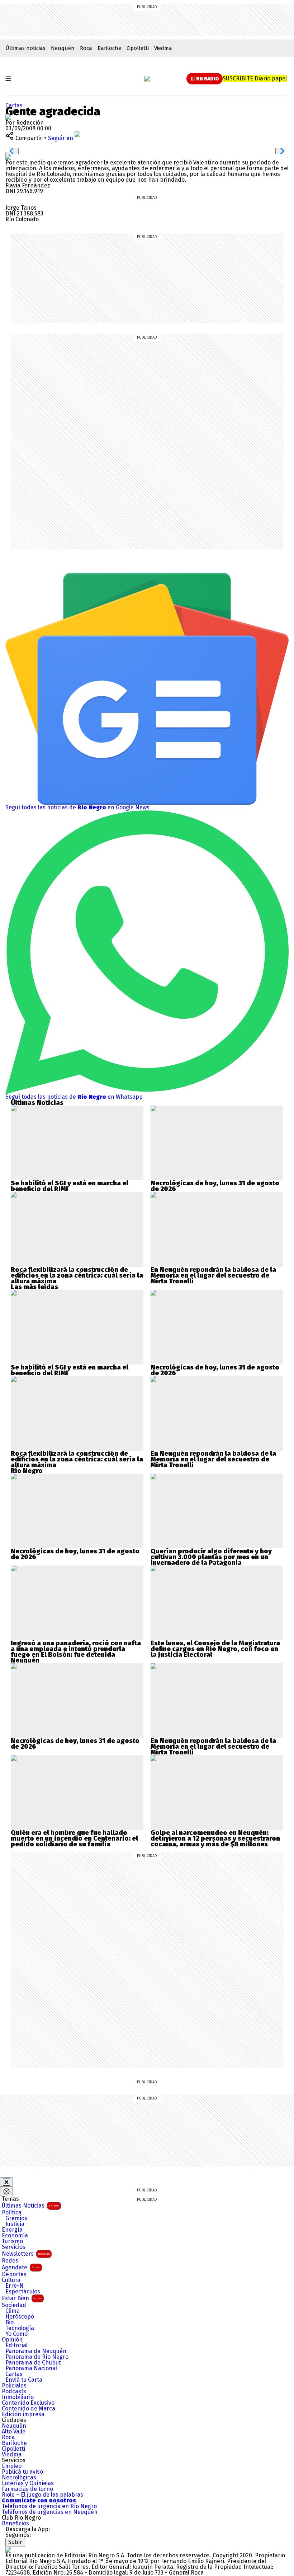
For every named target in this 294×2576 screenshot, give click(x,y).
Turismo (12, 2241)
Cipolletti (138, 48)
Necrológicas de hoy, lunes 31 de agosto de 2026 (215, 1186)
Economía (15, 2236)
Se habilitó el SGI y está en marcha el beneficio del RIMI (70, 1186)
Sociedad (14, 2305)
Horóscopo (20, 2317)
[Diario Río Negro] (147, 79)
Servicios (14, 2247)
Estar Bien (22, 2298)
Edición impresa (23, 2414)
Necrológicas (19, 2478)
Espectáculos (23, 2292)
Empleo (12, 2466)
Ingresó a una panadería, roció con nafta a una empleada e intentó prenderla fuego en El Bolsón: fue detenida (76, 1649)
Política (12, 2213)
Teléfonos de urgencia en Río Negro (49, 2506)
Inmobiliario (18, 2397)
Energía (12, 2230)
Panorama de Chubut (33, 2363)
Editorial (16, 2345)
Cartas (14, 105)
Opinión (12, 2340)
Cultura (11, 2280)
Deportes (14, 2274)
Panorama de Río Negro (37, 2357)
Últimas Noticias (30, 2206)
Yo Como (16, 2334)
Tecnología (20, 2328)
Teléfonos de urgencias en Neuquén (50, 2512)
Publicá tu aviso (22, 2472)
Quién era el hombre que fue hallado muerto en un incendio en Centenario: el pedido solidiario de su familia (74, 1838)
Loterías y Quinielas (28, 2483)
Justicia (15, 2224)
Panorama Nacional (31, 2368)
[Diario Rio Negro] (8, 2550)
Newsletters (26, 2254)
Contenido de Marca (29, 2409)
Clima (13, 2311)
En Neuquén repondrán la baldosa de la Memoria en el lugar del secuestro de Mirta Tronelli (213, 1275)
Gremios (16, 2218)
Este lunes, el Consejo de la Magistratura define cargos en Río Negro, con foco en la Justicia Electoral (215, 1649)
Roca (86, 48)
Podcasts (14, 2391)
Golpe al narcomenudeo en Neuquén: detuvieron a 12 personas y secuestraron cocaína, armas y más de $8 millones (215, 1838)
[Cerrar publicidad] (6, 2182)
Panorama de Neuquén (36, 2351)
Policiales (14, 2386)
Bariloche (109, 48)
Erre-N (15, 2286)
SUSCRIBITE (255, 78)
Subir (15, 2542)
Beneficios (15, 2524)
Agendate (21, 2267)
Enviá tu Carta (24, 2380)
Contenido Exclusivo (28, 2403)
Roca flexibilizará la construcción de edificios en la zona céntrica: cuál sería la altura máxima (77, 1275)
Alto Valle (14, 2432)
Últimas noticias (25, 48)
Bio (10, 2322)
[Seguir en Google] (8, 157)
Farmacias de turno (27, 2489)
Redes (10, 2261)
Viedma (163, 48)
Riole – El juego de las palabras (42, 2495)
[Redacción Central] (8, 117)
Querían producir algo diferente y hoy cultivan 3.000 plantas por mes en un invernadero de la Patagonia (211, 1557)
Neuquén (63, 48)
